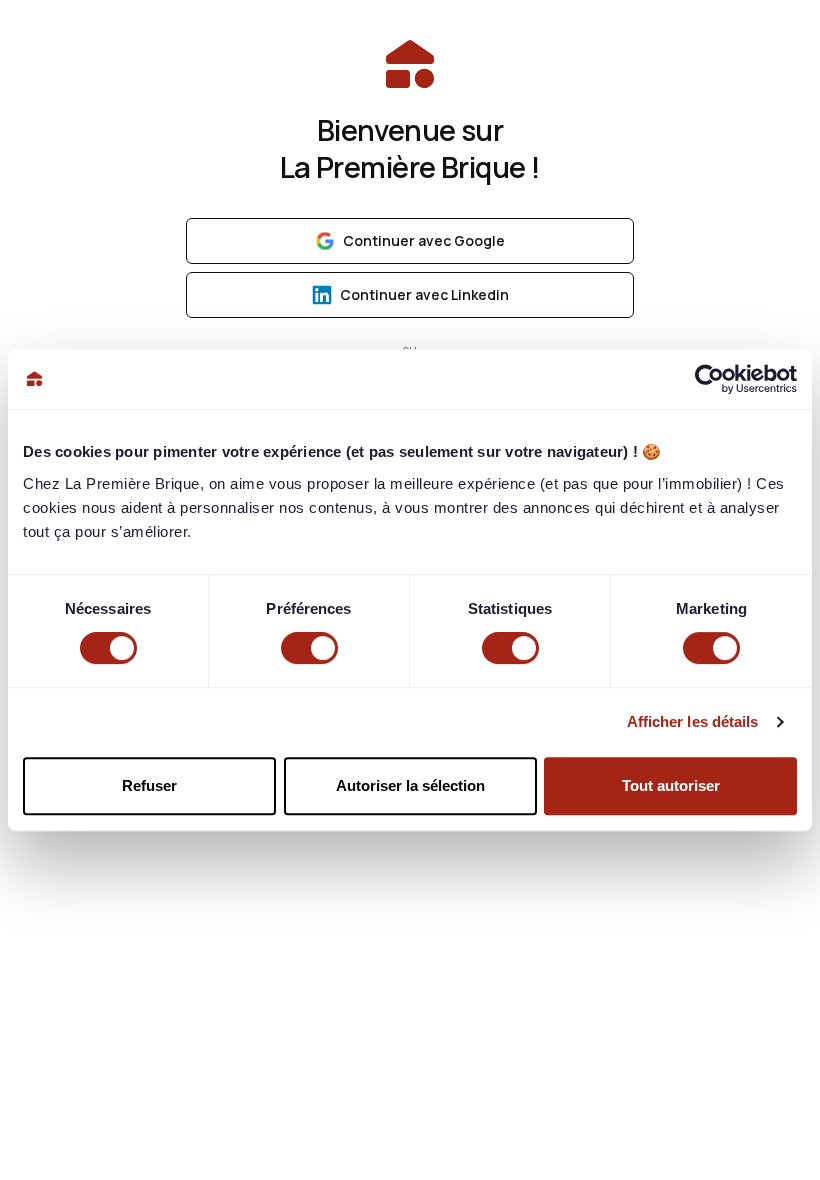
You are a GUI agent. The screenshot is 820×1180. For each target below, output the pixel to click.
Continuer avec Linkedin (424, 294)
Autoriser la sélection (410, 785)
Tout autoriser (671, 785)
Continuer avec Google (424, 240)
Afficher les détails (693, 721)
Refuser (149, 785)
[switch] (309, 648)
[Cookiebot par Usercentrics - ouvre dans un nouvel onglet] (709, 379)
